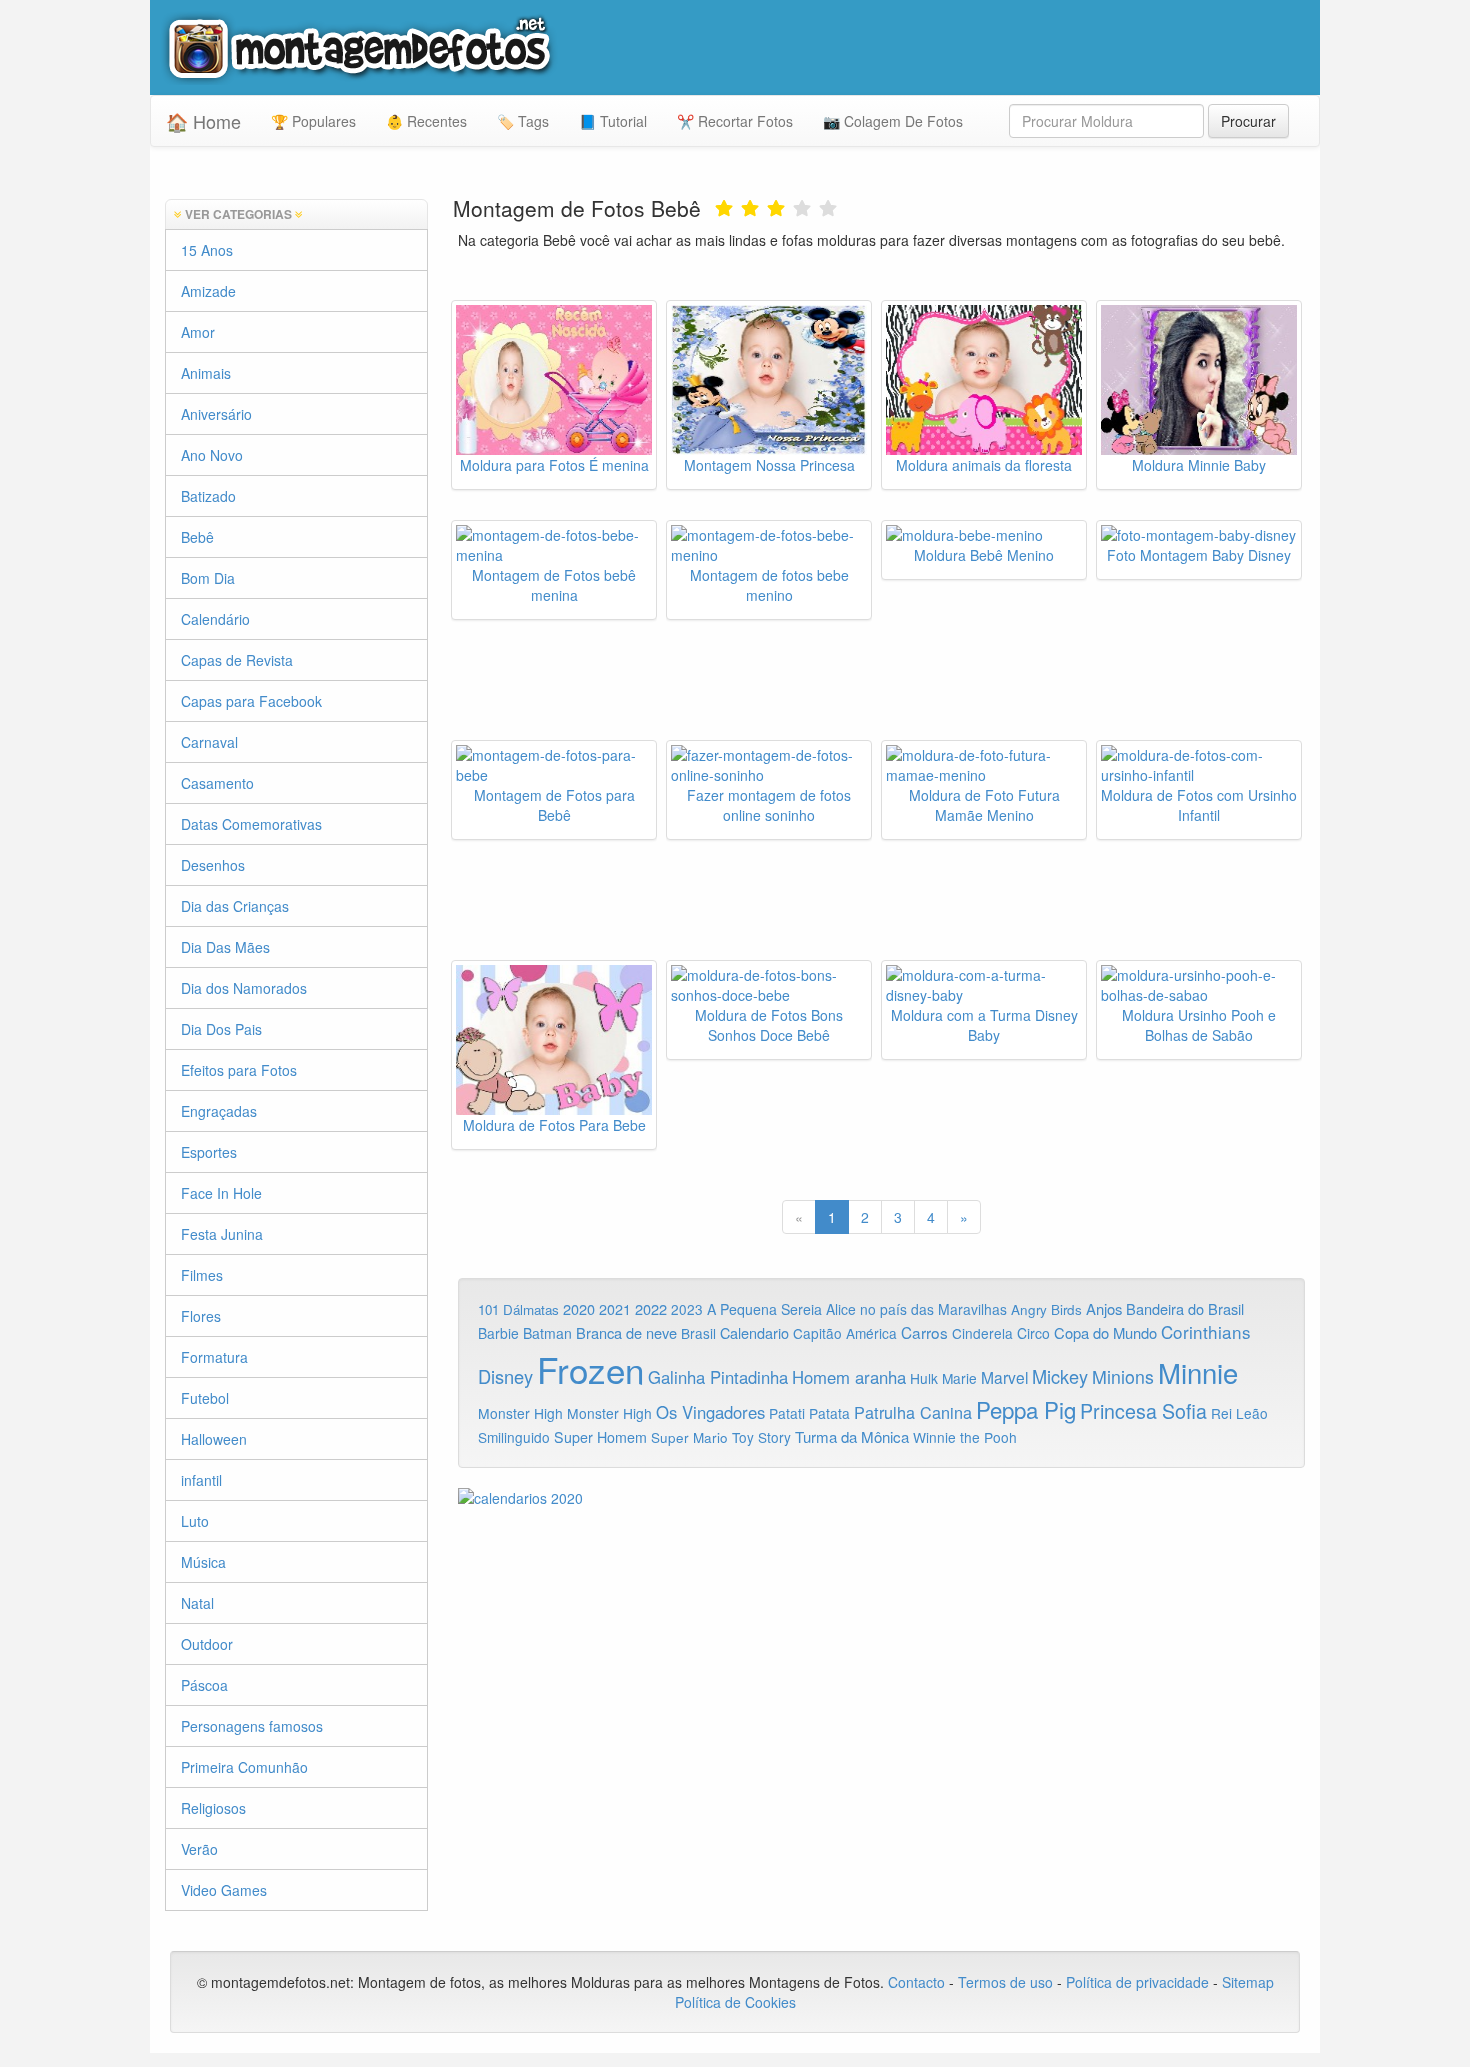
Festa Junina (222, 1234)
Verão (199, 1849)
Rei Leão (1239, 1413)
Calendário (215, 619)
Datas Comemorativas (251, 824)
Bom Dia (208, 578)
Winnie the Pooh (965, 1437)
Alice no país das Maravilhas (916, 1309)
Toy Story (761, 1437)
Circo (1033, 1333)
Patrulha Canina (913, 1412)
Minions (1123, 1376)
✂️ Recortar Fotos (735, 121)
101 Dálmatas (518, 1309)
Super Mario (689, 1437)
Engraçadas (219, 1111)
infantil (201, 1480)
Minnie (1198, 1372)
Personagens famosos (252, 1726)
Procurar (1248, 121)
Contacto (918, 1982)
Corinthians (1206, 1331)
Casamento (217, 783)
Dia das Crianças (235, 906)
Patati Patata (809, 1413)
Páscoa (204, 1685)
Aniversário (216, 414)
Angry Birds (1046, 1309)
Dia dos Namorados (244, 988)
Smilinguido (514, 1437)
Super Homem (600, 1437)
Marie (959, 1378)
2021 (615, 1309)
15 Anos (207, 250)
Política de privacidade (1137, 1982)
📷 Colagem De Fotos (893, 121)
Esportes (209, 1152)
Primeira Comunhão (244, 1767)
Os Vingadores (710, 1412)
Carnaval (209, 742)
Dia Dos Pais (221, 1029)
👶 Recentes (426, 121)
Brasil (698, 1333)
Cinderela (982, 1333)
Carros (924, 1332)
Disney (505, 1376)
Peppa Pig (1026, 1409)
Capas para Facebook (251, 701)
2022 (651, 1308)
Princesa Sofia (1143, 1410)
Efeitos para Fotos (239, 1070)
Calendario (754, 1332)
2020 (579, 1308)
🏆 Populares (313, 121)
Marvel (1004, 1377)
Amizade (208, 291)
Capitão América (845, 1333)
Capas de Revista (237, 660)
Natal (197, 1603)
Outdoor (207, 1644)
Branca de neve (626, 1332)
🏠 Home (203, 121)
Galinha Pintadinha (718, 1377)
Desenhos (213, 865)
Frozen (590, 1369)
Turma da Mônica (852, 1436)
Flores (201, 1316)
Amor (198, 332)
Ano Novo (212, 455)
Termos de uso (1005, 1982)
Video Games (224, 1890)
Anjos (1104, 1308)
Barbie (498, 1333)
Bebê (197, 537)
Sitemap (1248, 1982)
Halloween (214, 1439)
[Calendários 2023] (882, 1498)
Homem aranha (849, 1377)
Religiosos (213, 1808)
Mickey (1060, 1376)
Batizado (208, 496)
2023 (687, 1309)
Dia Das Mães (225, 947)
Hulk (924, 1378)
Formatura (214, 1357)
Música (203, 1562)
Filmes (202, 1275)
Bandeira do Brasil (1185, 1308)
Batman (547, 1333)
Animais (206, 373)
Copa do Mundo (1105, 1332)
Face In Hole (221, 1193)
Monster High (520, 1413)
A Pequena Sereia (764, 1309)
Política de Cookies (735, 2002)
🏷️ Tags (523, 121)
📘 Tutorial (613, 121)
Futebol (205, 1398)
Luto (195, 1521)
